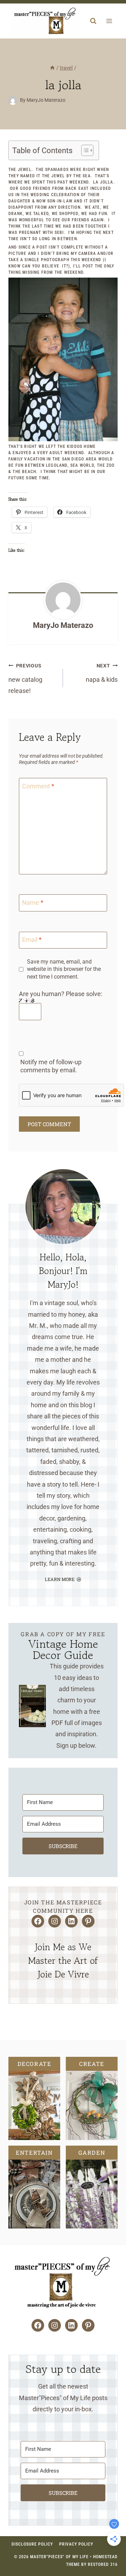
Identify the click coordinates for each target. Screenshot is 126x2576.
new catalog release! (25, 679)
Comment (38, 786)
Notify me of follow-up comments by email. (51, 1066)
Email (32, 940)
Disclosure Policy (32, 2544)
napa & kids (102, 673)
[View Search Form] (93, 21)
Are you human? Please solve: (61, 994)
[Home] (52, 68)
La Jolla (103, 182)
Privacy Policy (76, 2544)
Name (33, 903)
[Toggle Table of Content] (84, 150)
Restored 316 (103, 2564)
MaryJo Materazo (63, 625)
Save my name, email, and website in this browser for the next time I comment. (64, 969)
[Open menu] (109, 21)
